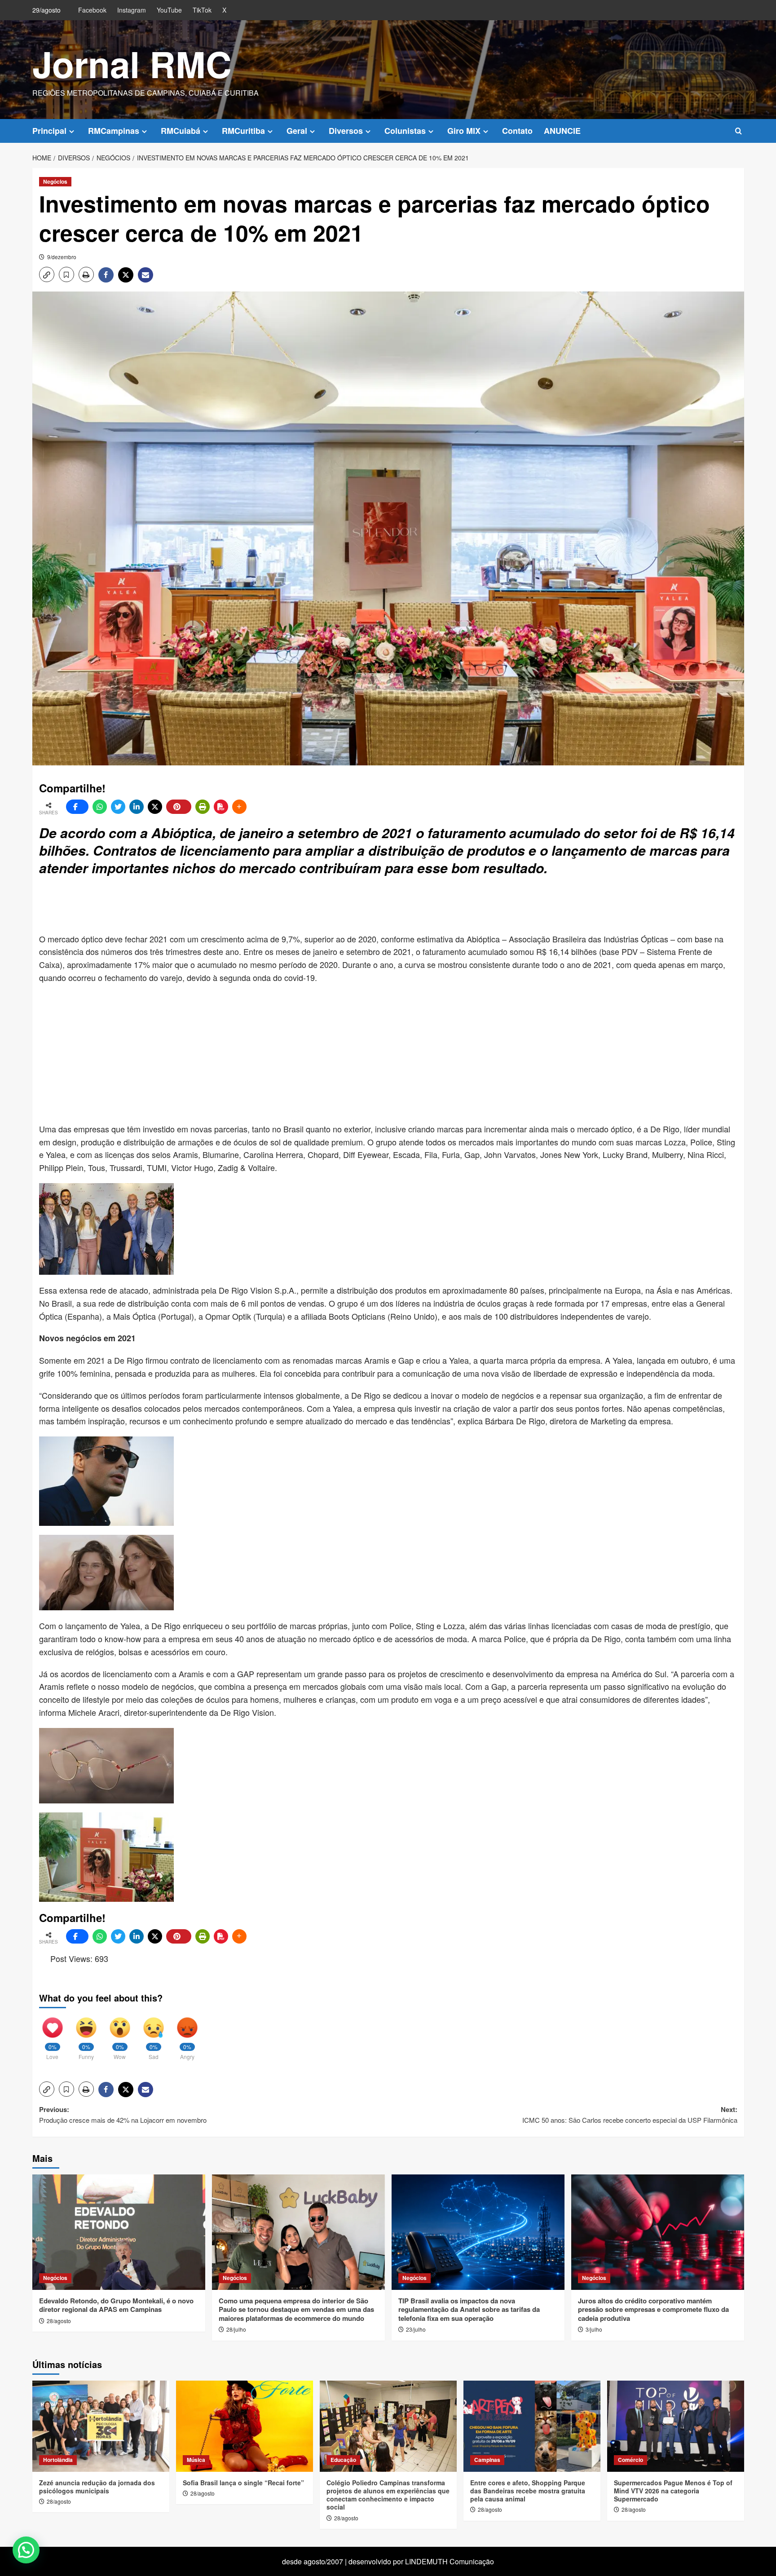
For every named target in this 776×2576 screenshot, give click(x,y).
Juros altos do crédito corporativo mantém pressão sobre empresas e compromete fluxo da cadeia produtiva (653, 2309)
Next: (630, 2114)
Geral (297, 131)
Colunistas (405, 131)
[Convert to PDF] (221, 807)
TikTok (202, 10)
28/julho (236, 2329)
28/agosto (59, 2321)
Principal (49, 131)
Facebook (92, 10)
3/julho (594, 2329)
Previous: (123, 2114)
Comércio (630, 2460)
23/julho (416, 2329)
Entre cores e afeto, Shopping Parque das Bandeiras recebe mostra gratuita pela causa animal (528, 2491)
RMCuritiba (243, 131)
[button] (739, 131)
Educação (343, 2460)
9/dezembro (62, 257)
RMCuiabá (181, 131)
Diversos (346, 131)
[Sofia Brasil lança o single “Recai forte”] (245, 2426)
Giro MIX (464, 131)
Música (196, 2460)
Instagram (132, 10)
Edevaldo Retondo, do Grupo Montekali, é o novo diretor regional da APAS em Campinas (116, 2305)
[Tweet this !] (118, 807)
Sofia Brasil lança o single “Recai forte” (243, 2483)
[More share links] (239, 807)
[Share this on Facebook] (77, 807)
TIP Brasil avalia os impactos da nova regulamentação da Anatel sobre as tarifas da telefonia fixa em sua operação (469, 2309)
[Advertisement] (257, 906)
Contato (517, 131)
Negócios (55, 181)
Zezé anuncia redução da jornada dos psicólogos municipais (97, 2487)
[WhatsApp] (100, 807)
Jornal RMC (132, 64)
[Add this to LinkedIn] (137, 807)
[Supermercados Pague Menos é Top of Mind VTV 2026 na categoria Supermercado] (676, 2426)
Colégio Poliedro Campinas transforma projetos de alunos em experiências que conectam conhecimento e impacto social (388, 2495)
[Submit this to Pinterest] (179, 807)
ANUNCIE (562, 131)
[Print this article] (203, 807)
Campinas (487, 2460)
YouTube (169, 10)
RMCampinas (114, 131)
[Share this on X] (155, 807)
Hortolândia (58, 2460)
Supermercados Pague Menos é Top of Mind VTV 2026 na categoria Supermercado (673, 2491)
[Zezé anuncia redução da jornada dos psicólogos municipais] (101, 2426)
